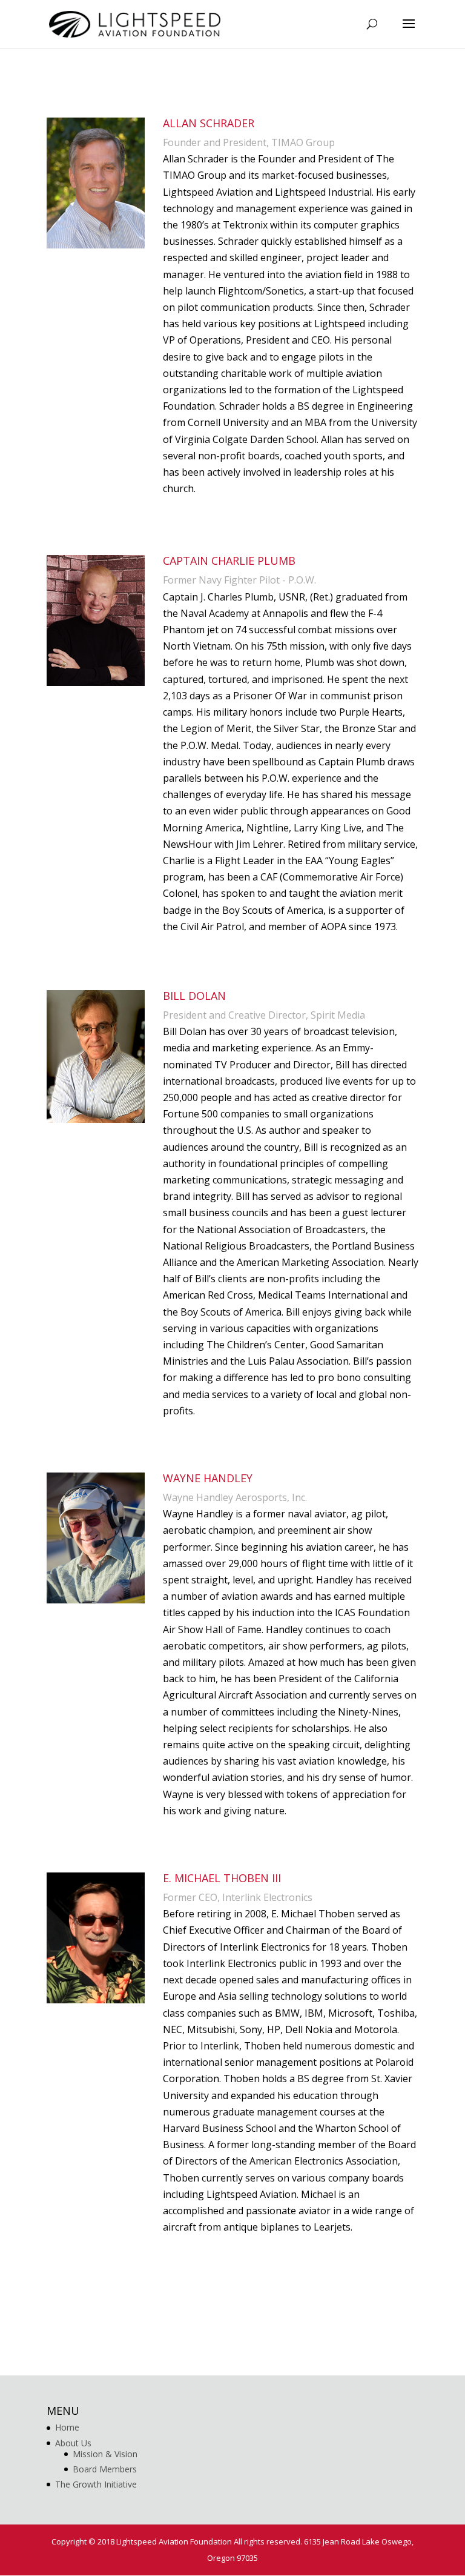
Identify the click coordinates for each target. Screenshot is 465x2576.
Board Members (105, 2469)
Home (67, 2427)
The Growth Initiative (96, 2484)
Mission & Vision (105, 2454)
